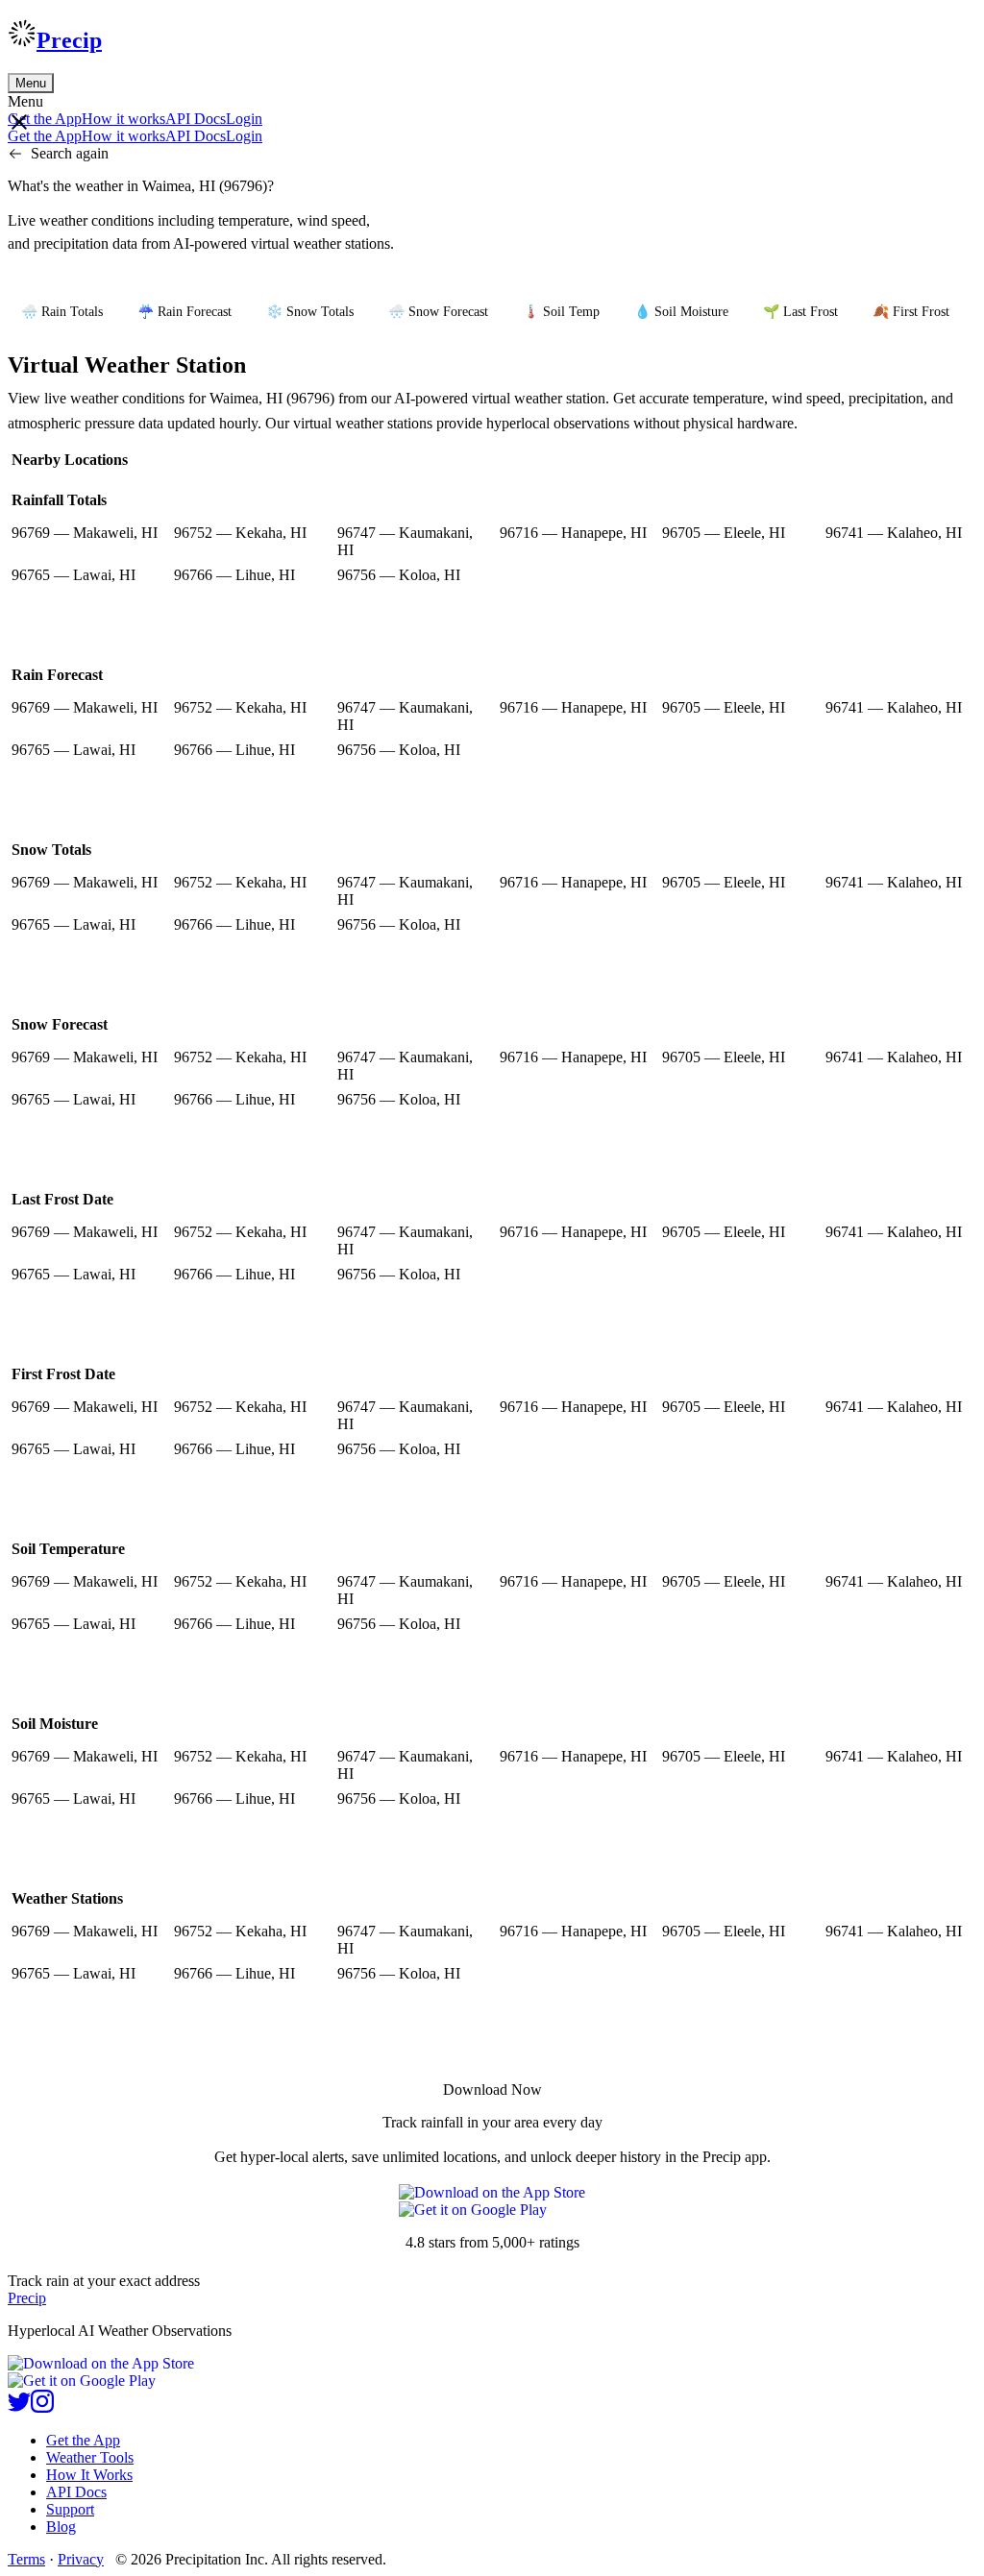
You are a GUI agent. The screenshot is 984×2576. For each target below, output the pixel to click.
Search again (70, 153)
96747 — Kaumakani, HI (405, 541)
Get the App (83, 2440)
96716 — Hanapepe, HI (573, 533)
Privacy (81, 2559)
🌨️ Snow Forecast (438, 312)
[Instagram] (42, 2407)
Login (244, 119)
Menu (31, 83)
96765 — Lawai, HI (74, 575)
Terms (26, 2559)
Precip (69, 40)
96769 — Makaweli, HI (85, 533)
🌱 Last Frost (800, 312)
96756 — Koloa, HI (399, 575)
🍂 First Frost (911, 312)
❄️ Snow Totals (310, 312)
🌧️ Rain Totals (62, 312)
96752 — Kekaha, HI (240, 533)
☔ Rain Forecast (184, 312)
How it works (123, 119)
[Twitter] (19, 2407)
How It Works (89, 2475)
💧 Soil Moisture (681, 312)
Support (70, 2509)
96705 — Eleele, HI (724, 533)
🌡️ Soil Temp (561, 312)
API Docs (196, 119)
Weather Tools (90, 2457)
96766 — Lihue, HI (234, 575)
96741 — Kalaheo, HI (894, 533)
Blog (61, 2527)
